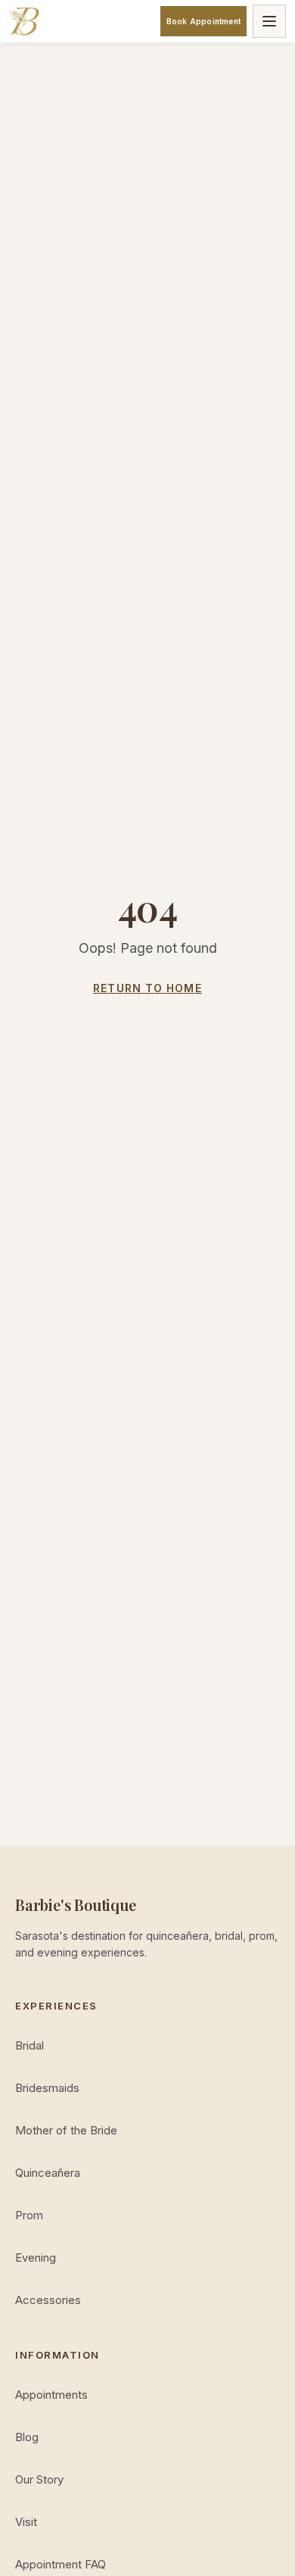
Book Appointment (203, 21)
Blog (27, 2437)
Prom (29, 2215)
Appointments (51, 2395)
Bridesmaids (47, 2088)
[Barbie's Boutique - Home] (24, 21)
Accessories (48, 2300)
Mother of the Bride (66, 2130)
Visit (26, 2522)
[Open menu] (269, 21)
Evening (36, 2258)
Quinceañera (48, 2173)
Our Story (39, 2479)
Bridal (29, 2045)
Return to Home (147, 988)
